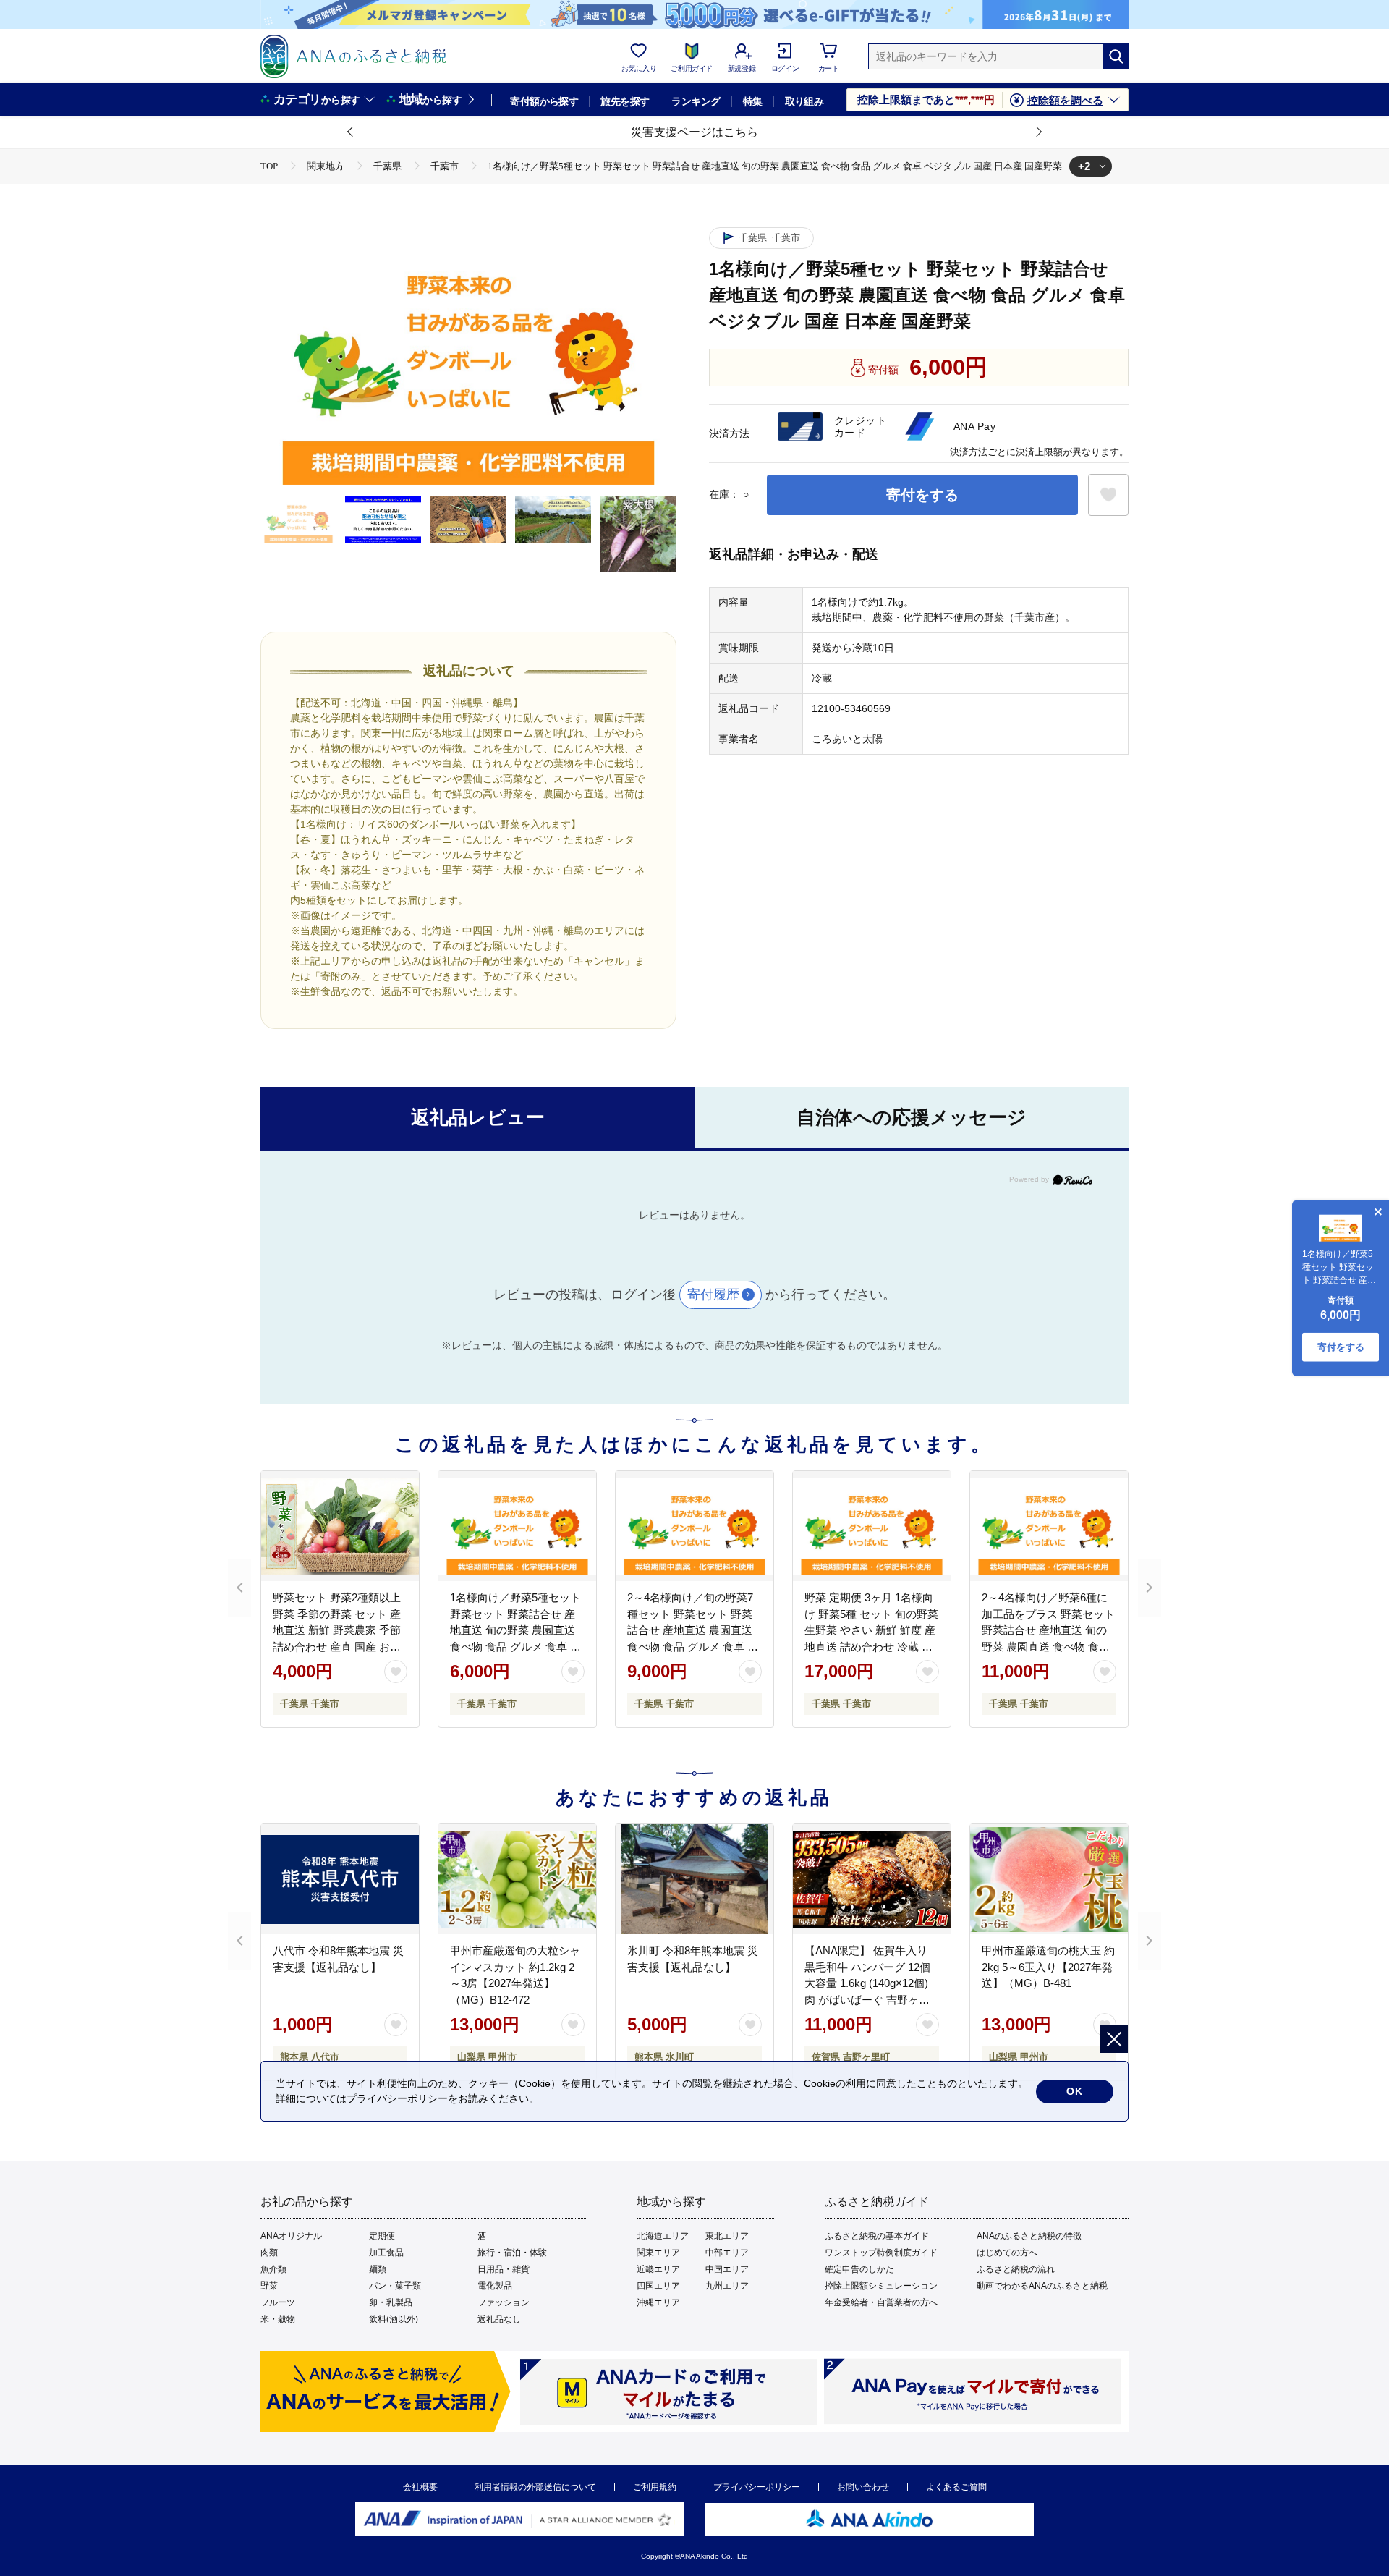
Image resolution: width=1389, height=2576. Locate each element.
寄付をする (922, 495)
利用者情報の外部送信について (535, 2487)
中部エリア (727, 2253)
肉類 (269, 2253)
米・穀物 (278, 2319)
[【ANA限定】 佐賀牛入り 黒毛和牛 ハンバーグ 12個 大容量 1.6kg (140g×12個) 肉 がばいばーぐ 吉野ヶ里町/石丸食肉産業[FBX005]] (872, 1879)
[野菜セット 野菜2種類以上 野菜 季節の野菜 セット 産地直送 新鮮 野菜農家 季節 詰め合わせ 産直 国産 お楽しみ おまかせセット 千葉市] (340, 1526)
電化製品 (495, 2286)
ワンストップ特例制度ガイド (881, 2253)
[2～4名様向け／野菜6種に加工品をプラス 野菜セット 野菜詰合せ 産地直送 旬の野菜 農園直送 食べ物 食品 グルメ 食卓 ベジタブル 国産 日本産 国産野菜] (1049, 1526)
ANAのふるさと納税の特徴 (1029, 2236)
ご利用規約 (655, 2487)
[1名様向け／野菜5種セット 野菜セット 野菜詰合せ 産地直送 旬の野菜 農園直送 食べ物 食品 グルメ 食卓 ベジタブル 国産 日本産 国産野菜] (517, 1526)
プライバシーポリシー (757, 2487)
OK (1075, 2091)
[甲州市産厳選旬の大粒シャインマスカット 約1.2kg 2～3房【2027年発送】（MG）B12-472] (517, 1879)
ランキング (696, 101)
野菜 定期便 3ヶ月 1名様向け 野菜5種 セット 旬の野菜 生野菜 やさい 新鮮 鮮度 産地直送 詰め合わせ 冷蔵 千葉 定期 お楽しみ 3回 (871, 1630)
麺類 (378, 2269)
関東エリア (658, 2253)
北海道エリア (663, 2236)
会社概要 (420, 2487)
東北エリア (727, 2236)
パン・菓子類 (395, 2286)
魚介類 (273, 2269)
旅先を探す (625, 101)
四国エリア (658, 2286)
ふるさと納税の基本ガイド (877, 2236)
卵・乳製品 (391, 2302)
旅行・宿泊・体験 (512, 2253)
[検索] (1116, 56)
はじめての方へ (1007, 2253)
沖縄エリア (658, 2302)
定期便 (382, 2236)
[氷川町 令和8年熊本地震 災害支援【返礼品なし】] (694, 1879)
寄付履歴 (713, 1295)
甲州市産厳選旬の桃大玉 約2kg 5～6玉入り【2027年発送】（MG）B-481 (1048, 1967)
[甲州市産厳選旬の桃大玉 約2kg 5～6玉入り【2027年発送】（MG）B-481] (1049, 1879)
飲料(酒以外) (394, 2319)
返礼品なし (499, 2319)
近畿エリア (658, 2269)
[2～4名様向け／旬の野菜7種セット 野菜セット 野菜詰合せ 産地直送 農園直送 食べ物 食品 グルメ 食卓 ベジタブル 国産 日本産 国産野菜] (694, 1526)
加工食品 (386, 2253)
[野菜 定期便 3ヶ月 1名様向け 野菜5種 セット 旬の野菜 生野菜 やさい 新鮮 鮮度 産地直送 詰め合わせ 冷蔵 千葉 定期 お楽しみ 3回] (872, 1526)
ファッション (504, 2302)
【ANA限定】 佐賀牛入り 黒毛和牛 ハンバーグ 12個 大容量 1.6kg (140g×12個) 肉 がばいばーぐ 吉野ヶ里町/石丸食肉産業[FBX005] (867, 1983)
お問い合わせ (863, 2487)
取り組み (804, 101)
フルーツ (278, 2302)
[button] (351, 132)
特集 (753, 101)
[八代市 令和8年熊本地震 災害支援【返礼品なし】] (340, 1879)
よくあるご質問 (956, 2487)
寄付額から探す (544, 101)
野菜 (269, 2286)
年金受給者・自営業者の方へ (881, 2302)
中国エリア (727, 2269)
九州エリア (727, 2286)
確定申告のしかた (859, 2269)
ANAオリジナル (291, 2236)
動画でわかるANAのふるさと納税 (1042, 2286)
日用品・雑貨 (504, 2269)
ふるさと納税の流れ (1016, 2269)
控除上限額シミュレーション (881, 2286)
